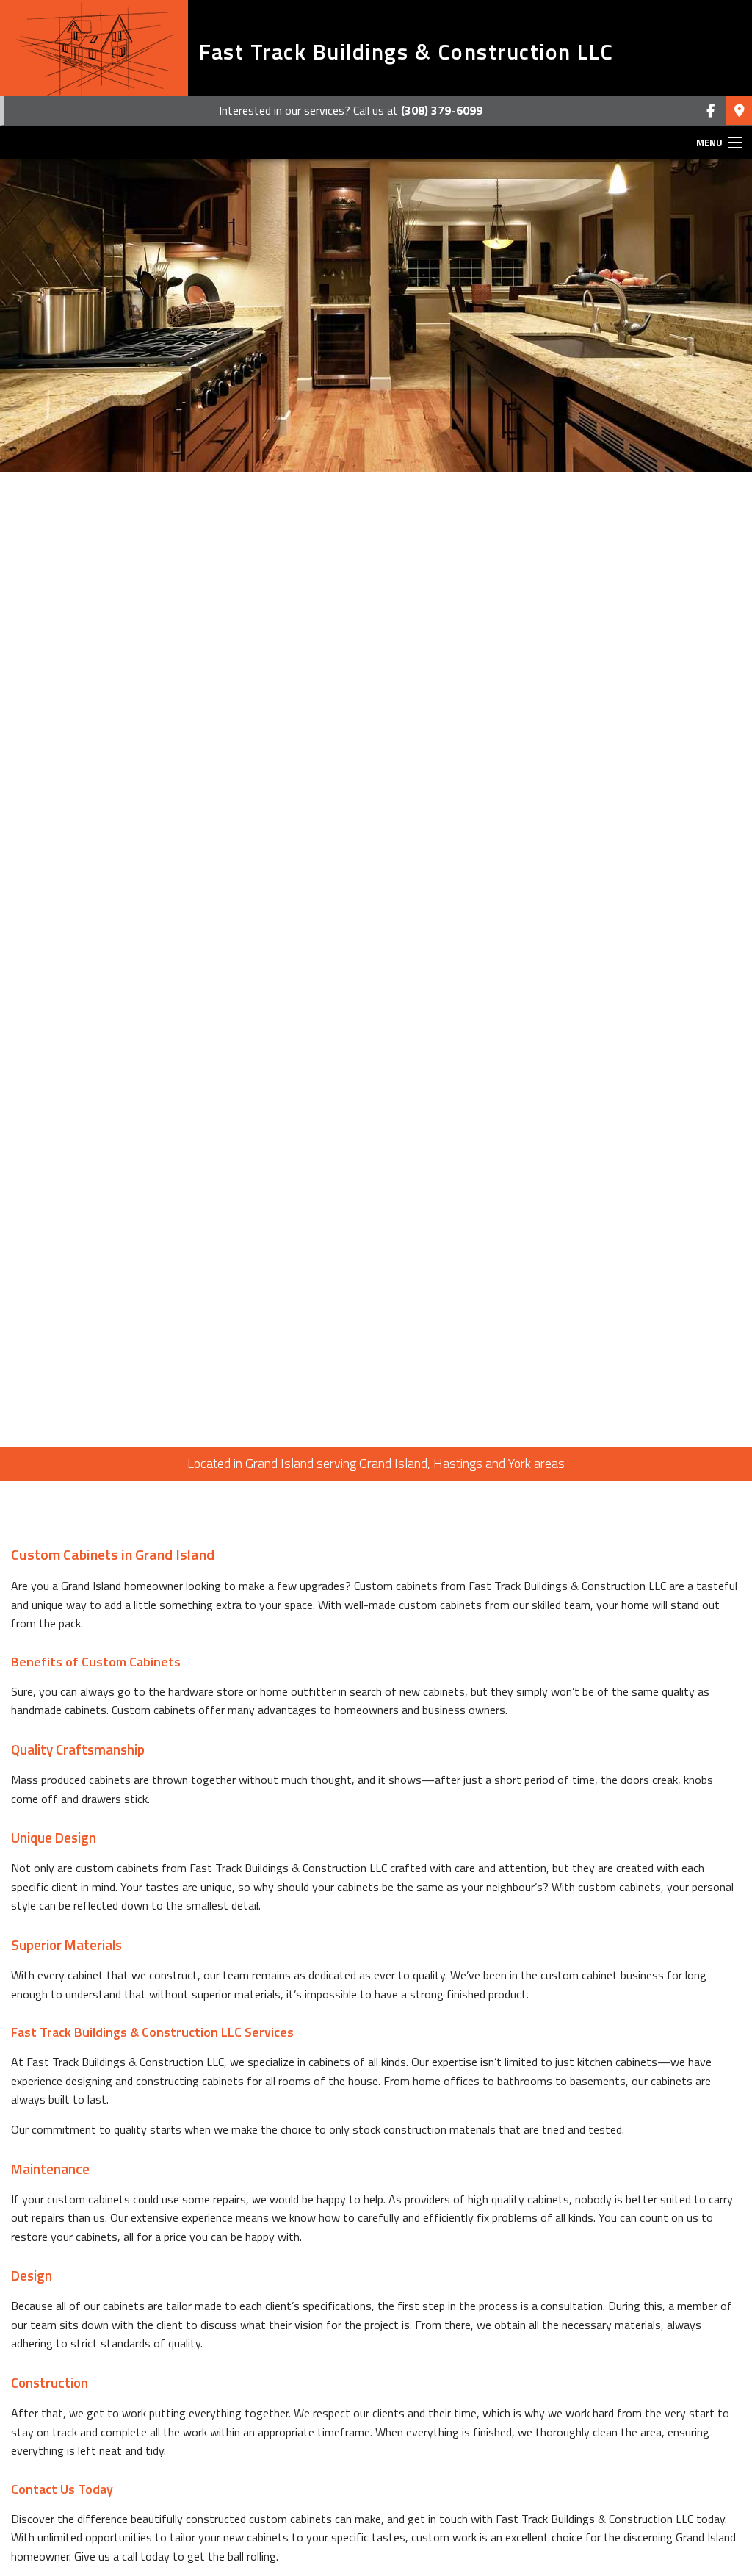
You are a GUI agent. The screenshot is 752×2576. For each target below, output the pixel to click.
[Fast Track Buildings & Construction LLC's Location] (739, 111)
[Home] (94, 48)
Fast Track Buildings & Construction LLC (406, 51)
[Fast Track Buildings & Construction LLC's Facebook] (711, 111)
